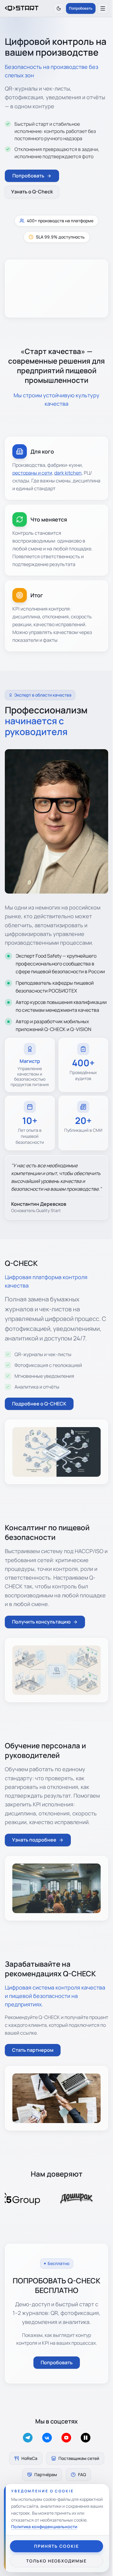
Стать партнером (33, 2050)
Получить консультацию (41, 1622)
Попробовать (81, 8)
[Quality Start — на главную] (22, 8)
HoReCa (29, 2458)
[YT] (66, 2438)
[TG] (28, 2438)
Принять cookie (56, 2546)
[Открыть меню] (103, 8)
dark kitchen (68, 473)
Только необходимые (56, 2561)
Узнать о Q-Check (32, 192)
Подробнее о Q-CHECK (39, 1404)
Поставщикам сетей (79, 2458)
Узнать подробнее (34, 1840)
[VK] (47, 2438)
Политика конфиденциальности (44, 2527)
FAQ (82, 2474)
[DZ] (86, 2438)
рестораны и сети (32, 473)
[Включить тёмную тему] (59, 8)
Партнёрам (46, 2474)
